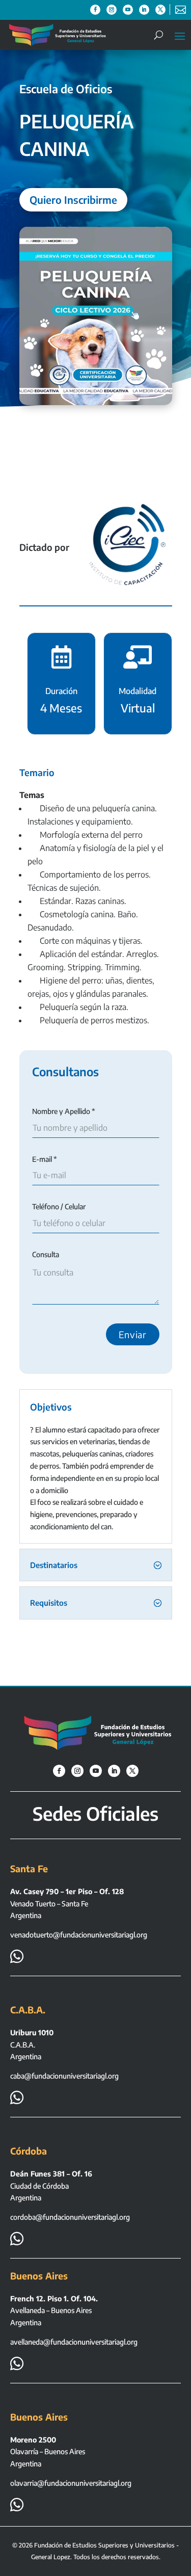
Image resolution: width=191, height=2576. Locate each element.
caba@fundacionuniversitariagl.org (64, 2076)
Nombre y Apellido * (64, 1111)
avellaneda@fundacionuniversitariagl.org (74, 2342)
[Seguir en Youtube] (128, 10)
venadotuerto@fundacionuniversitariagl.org (79, 1935)
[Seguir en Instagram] (112, 10)
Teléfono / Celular (59, 1206)
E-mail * (45, 1159)
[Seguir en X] (160, 10)
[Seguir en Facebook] (95, 10)
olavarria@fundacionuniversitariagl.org (71, 2483)
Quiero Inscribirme (73, 200)
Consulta (46, 1254)
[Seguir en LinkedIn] (144, 10)
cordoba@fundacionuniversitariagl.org (70, 2217)
